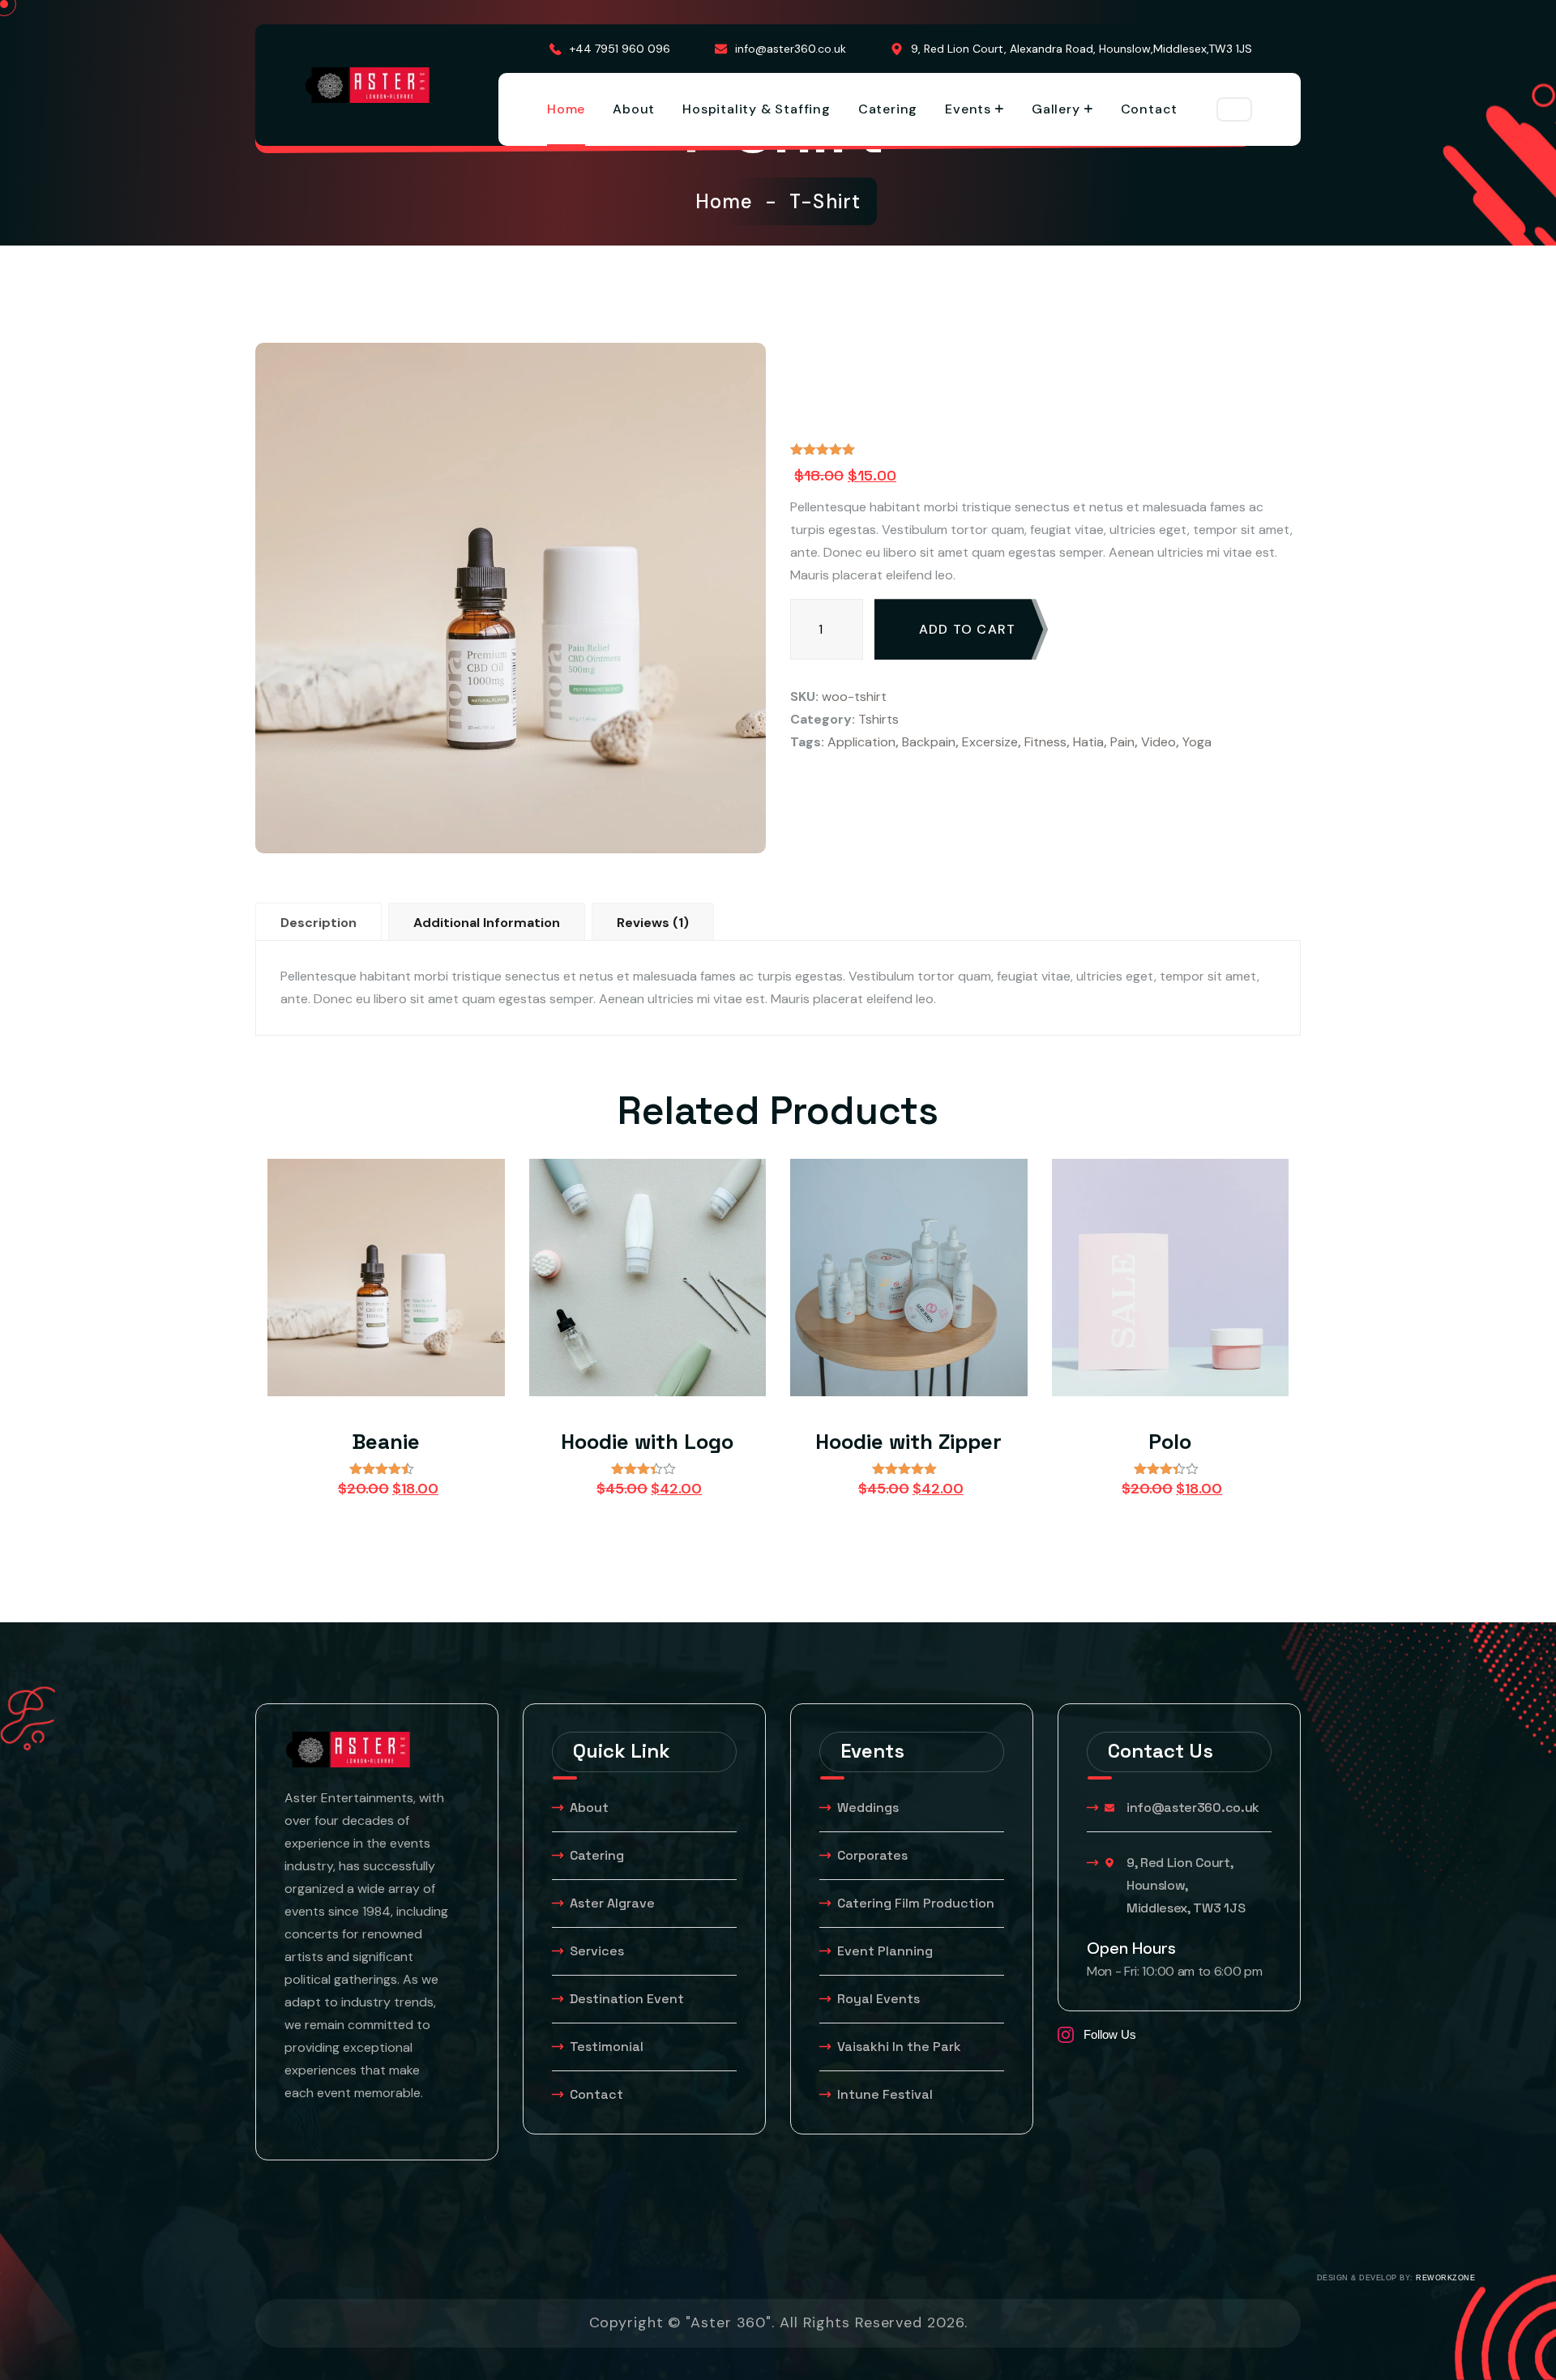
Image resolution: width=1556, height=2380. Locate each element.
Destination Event (627, 1999)
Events (968, 109)
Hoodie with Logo (647, 1442)
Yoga (1197, 742)
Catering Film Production (916, 1903)
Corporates (872, 1855)
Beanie (386, 1442)
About (634, 109)
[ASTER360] (368, 85)
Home (566, 109)
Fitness (1045, 742)
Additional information (487, 923)
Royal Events (878, 1999)
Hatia (1088, 742)
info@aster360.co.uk (791, 49)
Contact (1150, 109)
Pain (1122, 742)
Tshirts (878, 719)
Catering (888, 109)
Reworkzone (1445, 2278)
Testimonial (607, 2047)
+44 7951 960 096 (620, 49)
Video (1158, 742)
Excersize (990, 742)
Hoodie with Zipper (908, 1442)
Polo (1170, 1442)
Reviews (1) (653, 923)
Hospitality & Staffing (757, 109)
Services (597, 1951)
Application (861, 742)
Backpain (929, 742)
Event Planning (885, 1951)
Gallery (1056, 109)
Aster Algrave (612, 1903)
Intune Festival (885, 2094)
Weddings (868, 1807)
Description (318, 923)
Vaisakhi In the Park (901, 2047)
